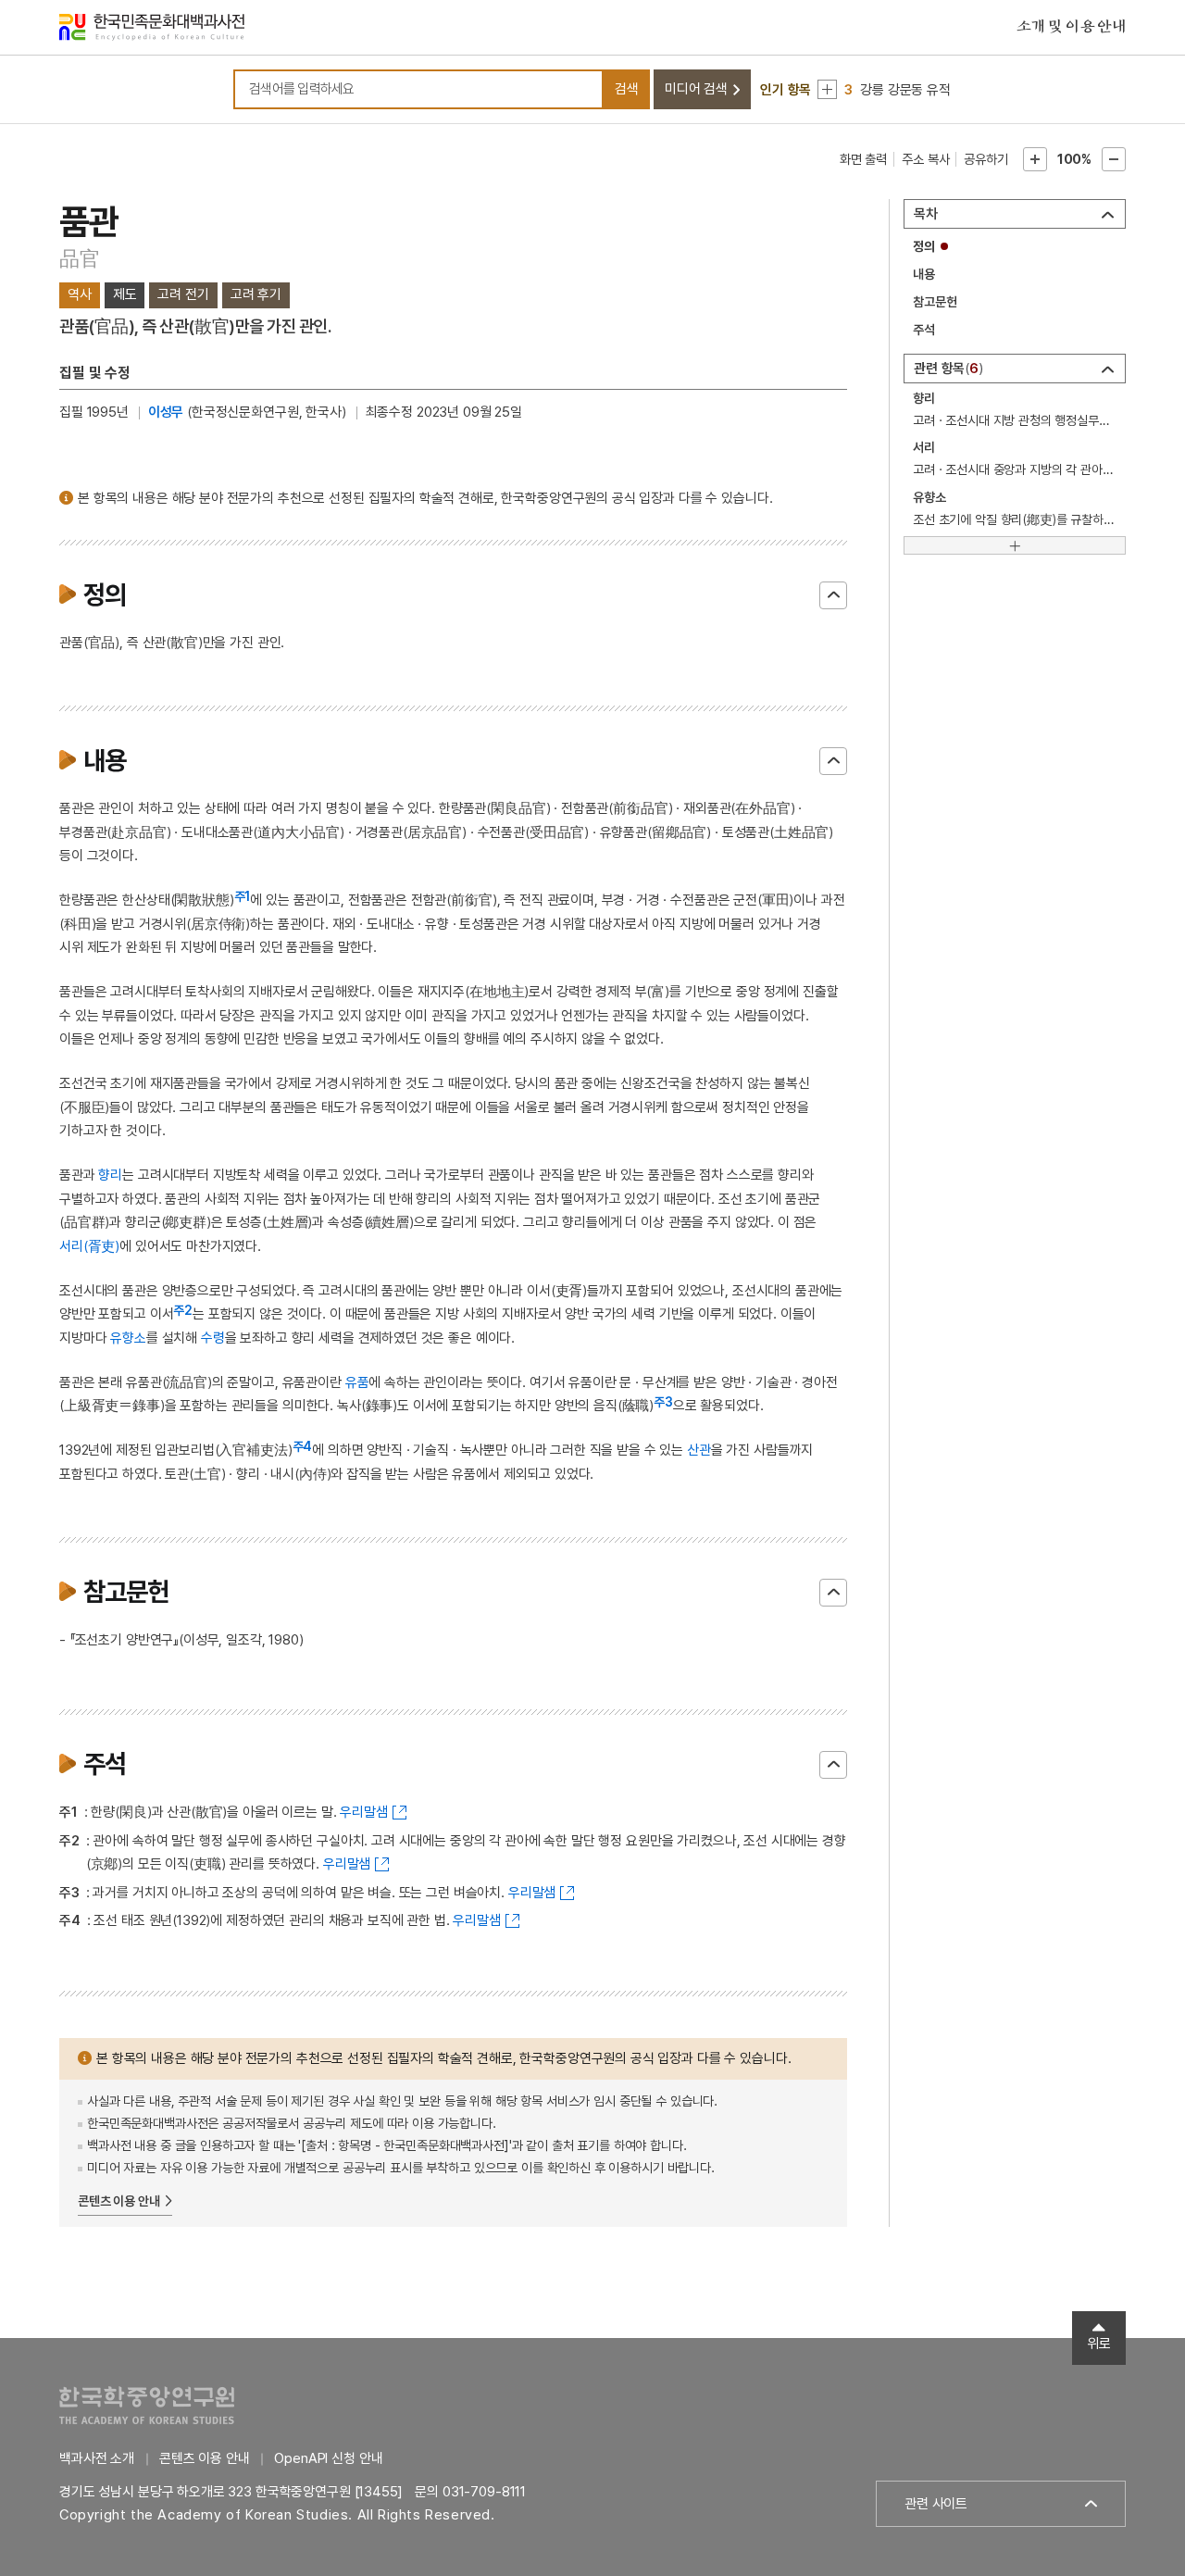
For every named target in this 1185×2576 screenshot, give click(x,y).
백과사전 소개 (97, 2458)
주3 (663, 1402)
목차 (926, 214)
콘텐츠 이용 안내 (119, 2201)
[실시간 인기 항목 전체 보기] (827, 89)
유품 (357, 1382)
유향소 (128, 1338)
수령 (213, 1338)
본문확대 (1035, 159)
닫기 (833, 595)
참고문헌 (935, 302)
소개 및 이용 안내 (1071, 27)
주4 (303, 1446)
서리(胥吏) (89, 1246)
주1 (243, 896)
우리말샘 (363, 1812)
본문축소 (1114, 159)
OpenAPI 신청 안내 (328, 2458)
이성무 (166, 412)
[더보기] (1015, 545)
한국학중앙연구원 (147, 2405)
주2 (183, 1310)
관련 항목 (946, 369)
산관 (699, 1450)
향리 (110, 1175)
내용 (924, 274)
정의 (924, 246)
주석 (924, 330)
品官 (80, 258)
